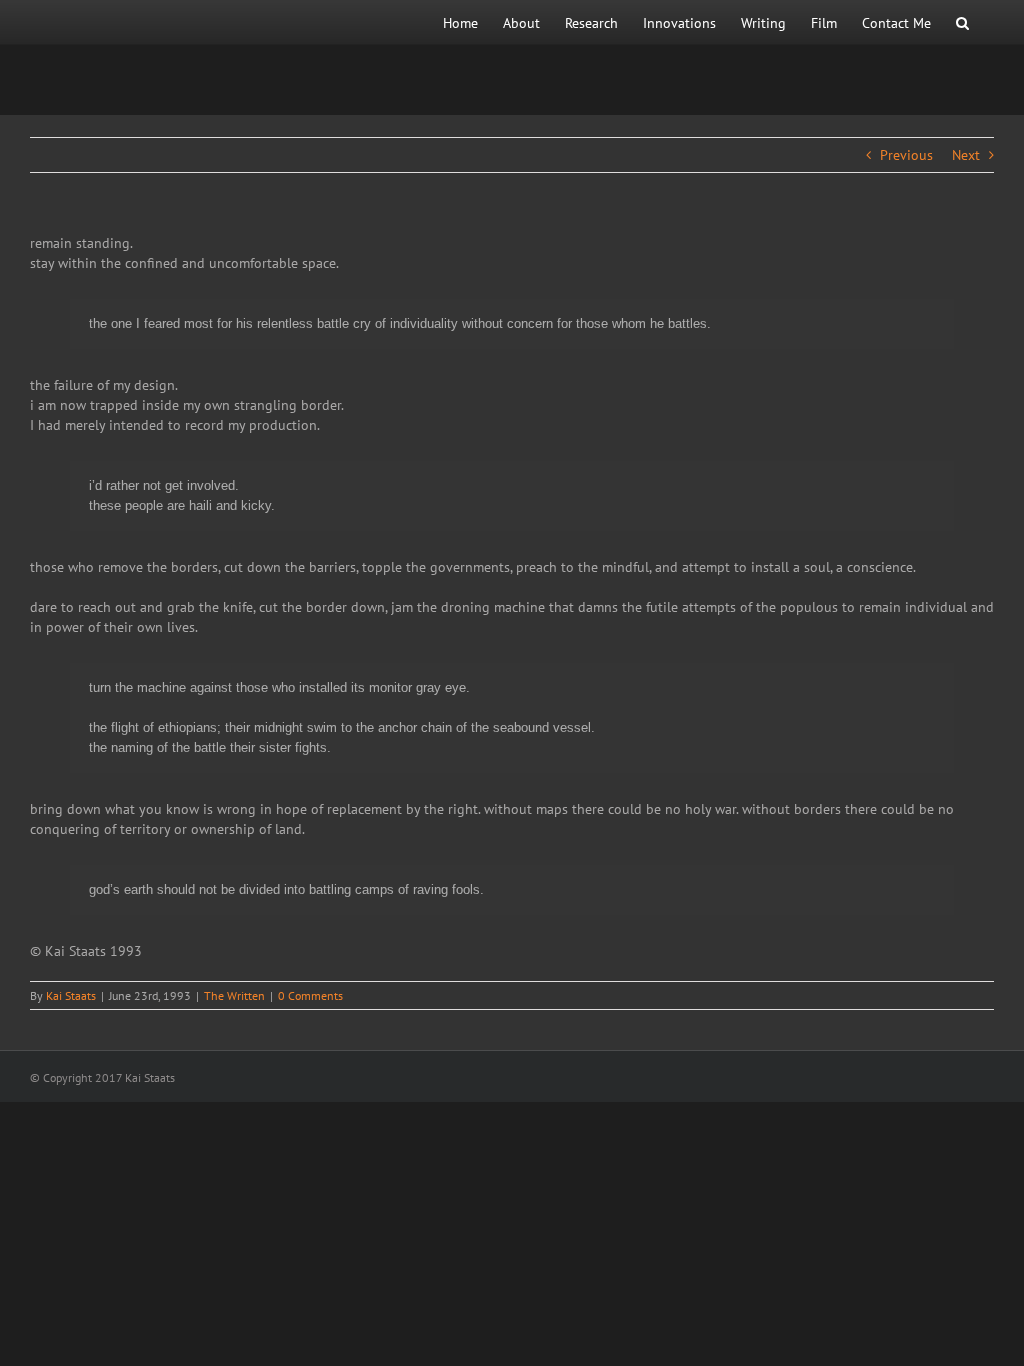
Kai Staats (71, 995)
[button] (962, 22)
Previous (906, 155)
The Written (234, 995)
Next (966, 155)
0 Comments (310, 995)
